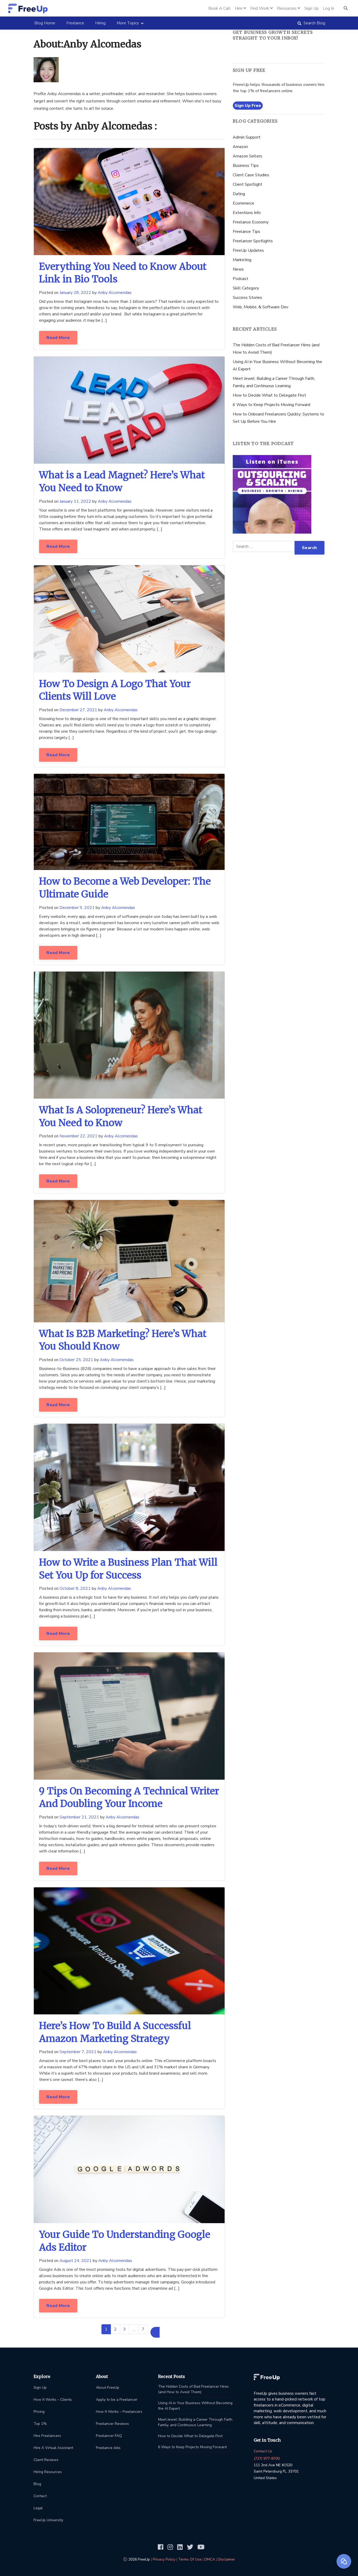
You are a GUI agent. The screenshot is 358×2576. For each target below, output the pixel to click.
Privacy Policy (164, 2559)
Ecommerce (243, 203)
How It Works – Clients (53, 2400)
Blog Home (47, 23)
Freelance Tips (246, 232)
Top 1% (40, 2424)
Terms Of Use (190, 2559)
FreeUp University (48, 2520)
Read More (58, 338)
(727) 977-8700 (267, 2459)
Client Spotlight (248, 184)
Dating (239, 194)
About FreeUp (108, 2388)
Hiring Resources (48, 2472)
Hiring (100, 23)
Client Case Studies (251, 175)
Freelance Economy (251, 222)
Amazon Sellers (248, 156)
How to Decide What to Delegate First (269, 395)
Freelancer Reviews (112, 2424)
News (238, 269)
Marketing (242, 260)
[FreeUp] (28, 8)
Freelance (75, 23)
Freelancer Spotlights (253, 241)
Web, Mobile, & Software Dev (261, 307)
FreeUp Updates (248, 250)
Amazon (240, 147)
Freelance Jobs (108, 2448)
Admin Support (247, 137)
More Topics (128, 23)
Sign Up (40, 2388)
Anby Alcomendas (115, 293)
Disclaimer (226, 2559)
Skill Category (246, 288)
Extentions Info (247, 213)
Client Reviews (46, 2460)
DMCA (210, 2559)
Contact (40, 2496)
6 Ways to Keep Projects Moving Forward (272, 405)
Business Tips (246, 166)
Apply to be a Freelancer (117, 2400)
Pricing (39, 2412)
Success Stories (247, 298)
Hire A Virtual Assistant (53, 2448)
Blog (37, 2484)
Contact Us (263, 2451)
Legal (38, 2508)
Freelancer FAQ (109, 2436)
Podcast (240, 279)
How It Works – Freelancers (119, 2412)
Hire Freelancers (47, 2436)
